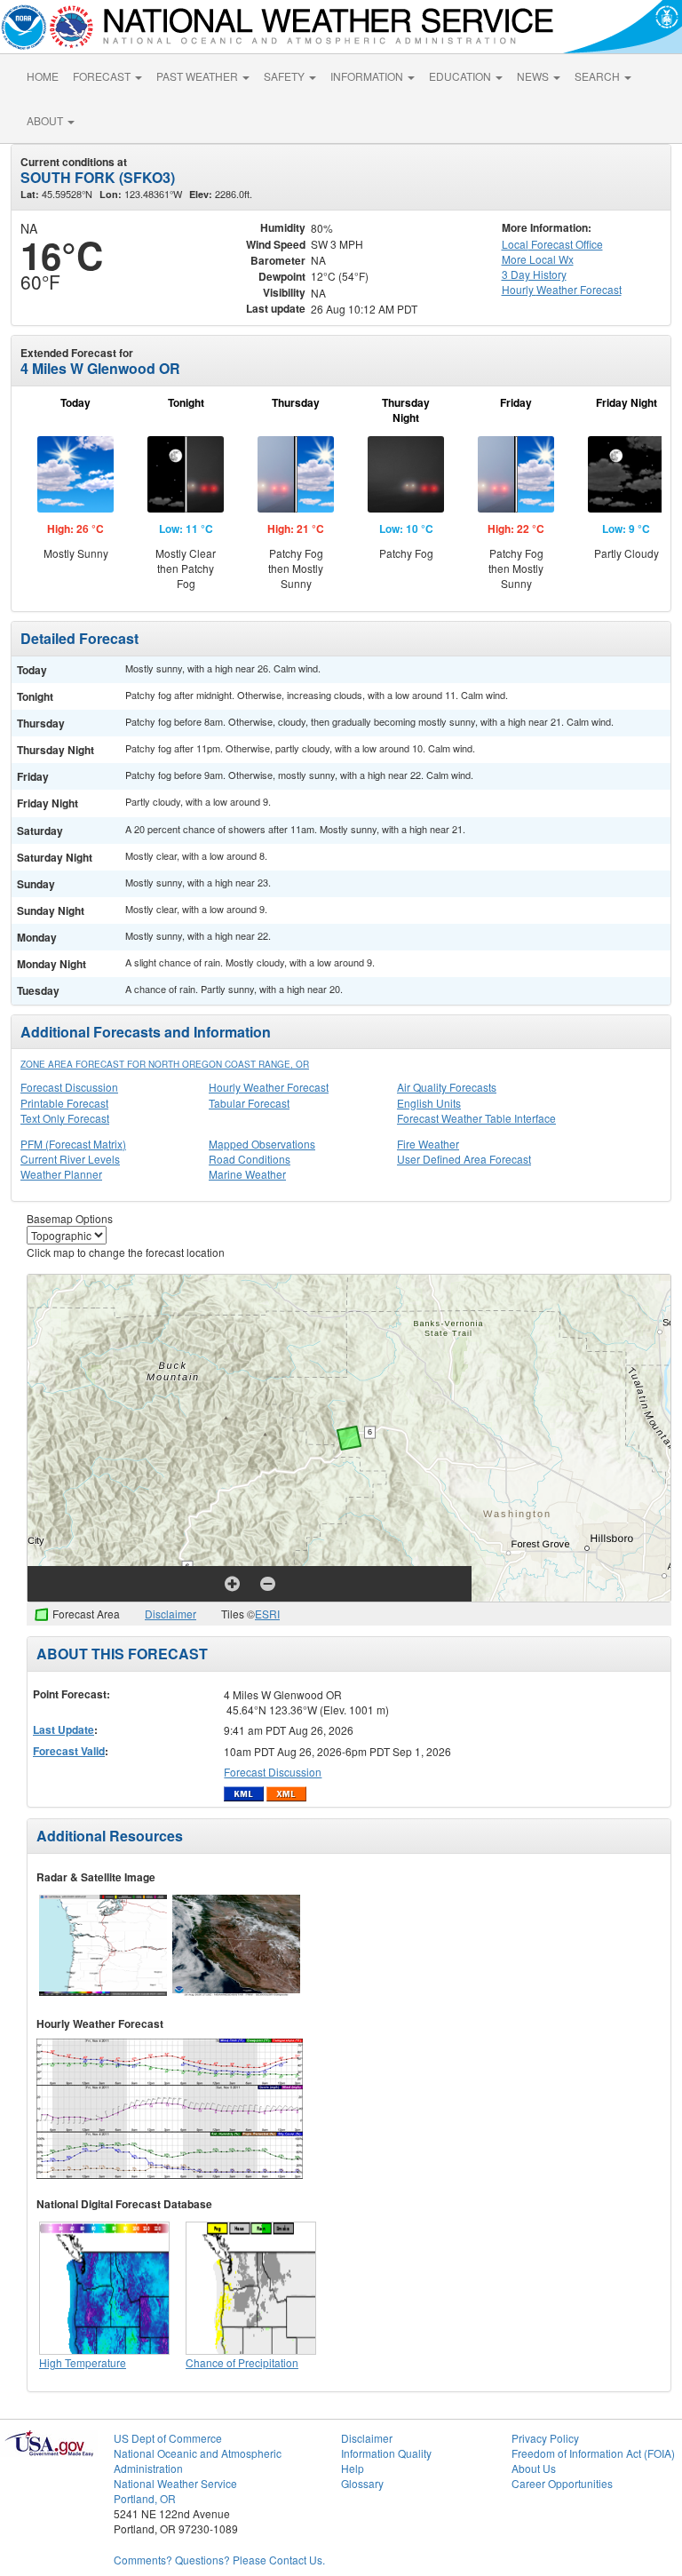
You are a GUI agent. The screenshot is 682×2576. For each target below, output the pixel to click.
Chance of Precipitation (242, 2362)
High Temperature (83, 2362)
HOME (43, 76)
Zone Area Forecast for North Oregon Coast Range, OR (165, 1064)
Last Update (63, 1729)
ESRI (267, 1614)
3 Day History (534, 274)
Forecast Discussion (69, 1087)
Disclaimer (170, 1614)
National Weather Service (175, 2483)
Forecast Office (552, 244)
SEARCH (599, 76)
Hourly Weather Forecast (269, 1087)
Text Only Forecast (65, 1118)
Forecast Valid (69, 1751)
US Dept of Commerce (168, 2438)
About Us (534, 2468)
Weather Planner (61, 1174)
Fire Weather (428, 1144)
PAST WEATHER (198, 76)
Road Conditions (250, 1159)
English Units (429, 1103)
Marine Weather (247, 1174)
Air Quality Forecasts (447, 1087)
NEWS (534, 76)
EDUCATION (461, 76)
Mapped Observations (262, 1144)
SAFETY (285, 76)
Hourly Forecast (562, 289)
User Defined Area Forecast (464, 1159)
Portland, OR (145, 2498)
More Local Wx (538, 259)
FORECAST (103, 76)
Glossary (362, 2483)
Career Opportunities (562, 2483)
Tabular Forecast (249, 1103)
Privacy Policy (545, 2438)
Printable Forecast (64, 1103)
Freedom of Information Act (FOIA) (593, 2453)
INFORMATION (368, 76)
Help (353, 2468)
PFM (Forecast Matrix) (73, 1144)
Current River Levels (70, 1159)
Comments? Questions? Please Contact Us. (219, 2560)
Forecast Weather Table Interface (476, 1118)
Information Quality (386, 2453)
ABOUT (46, 120)
